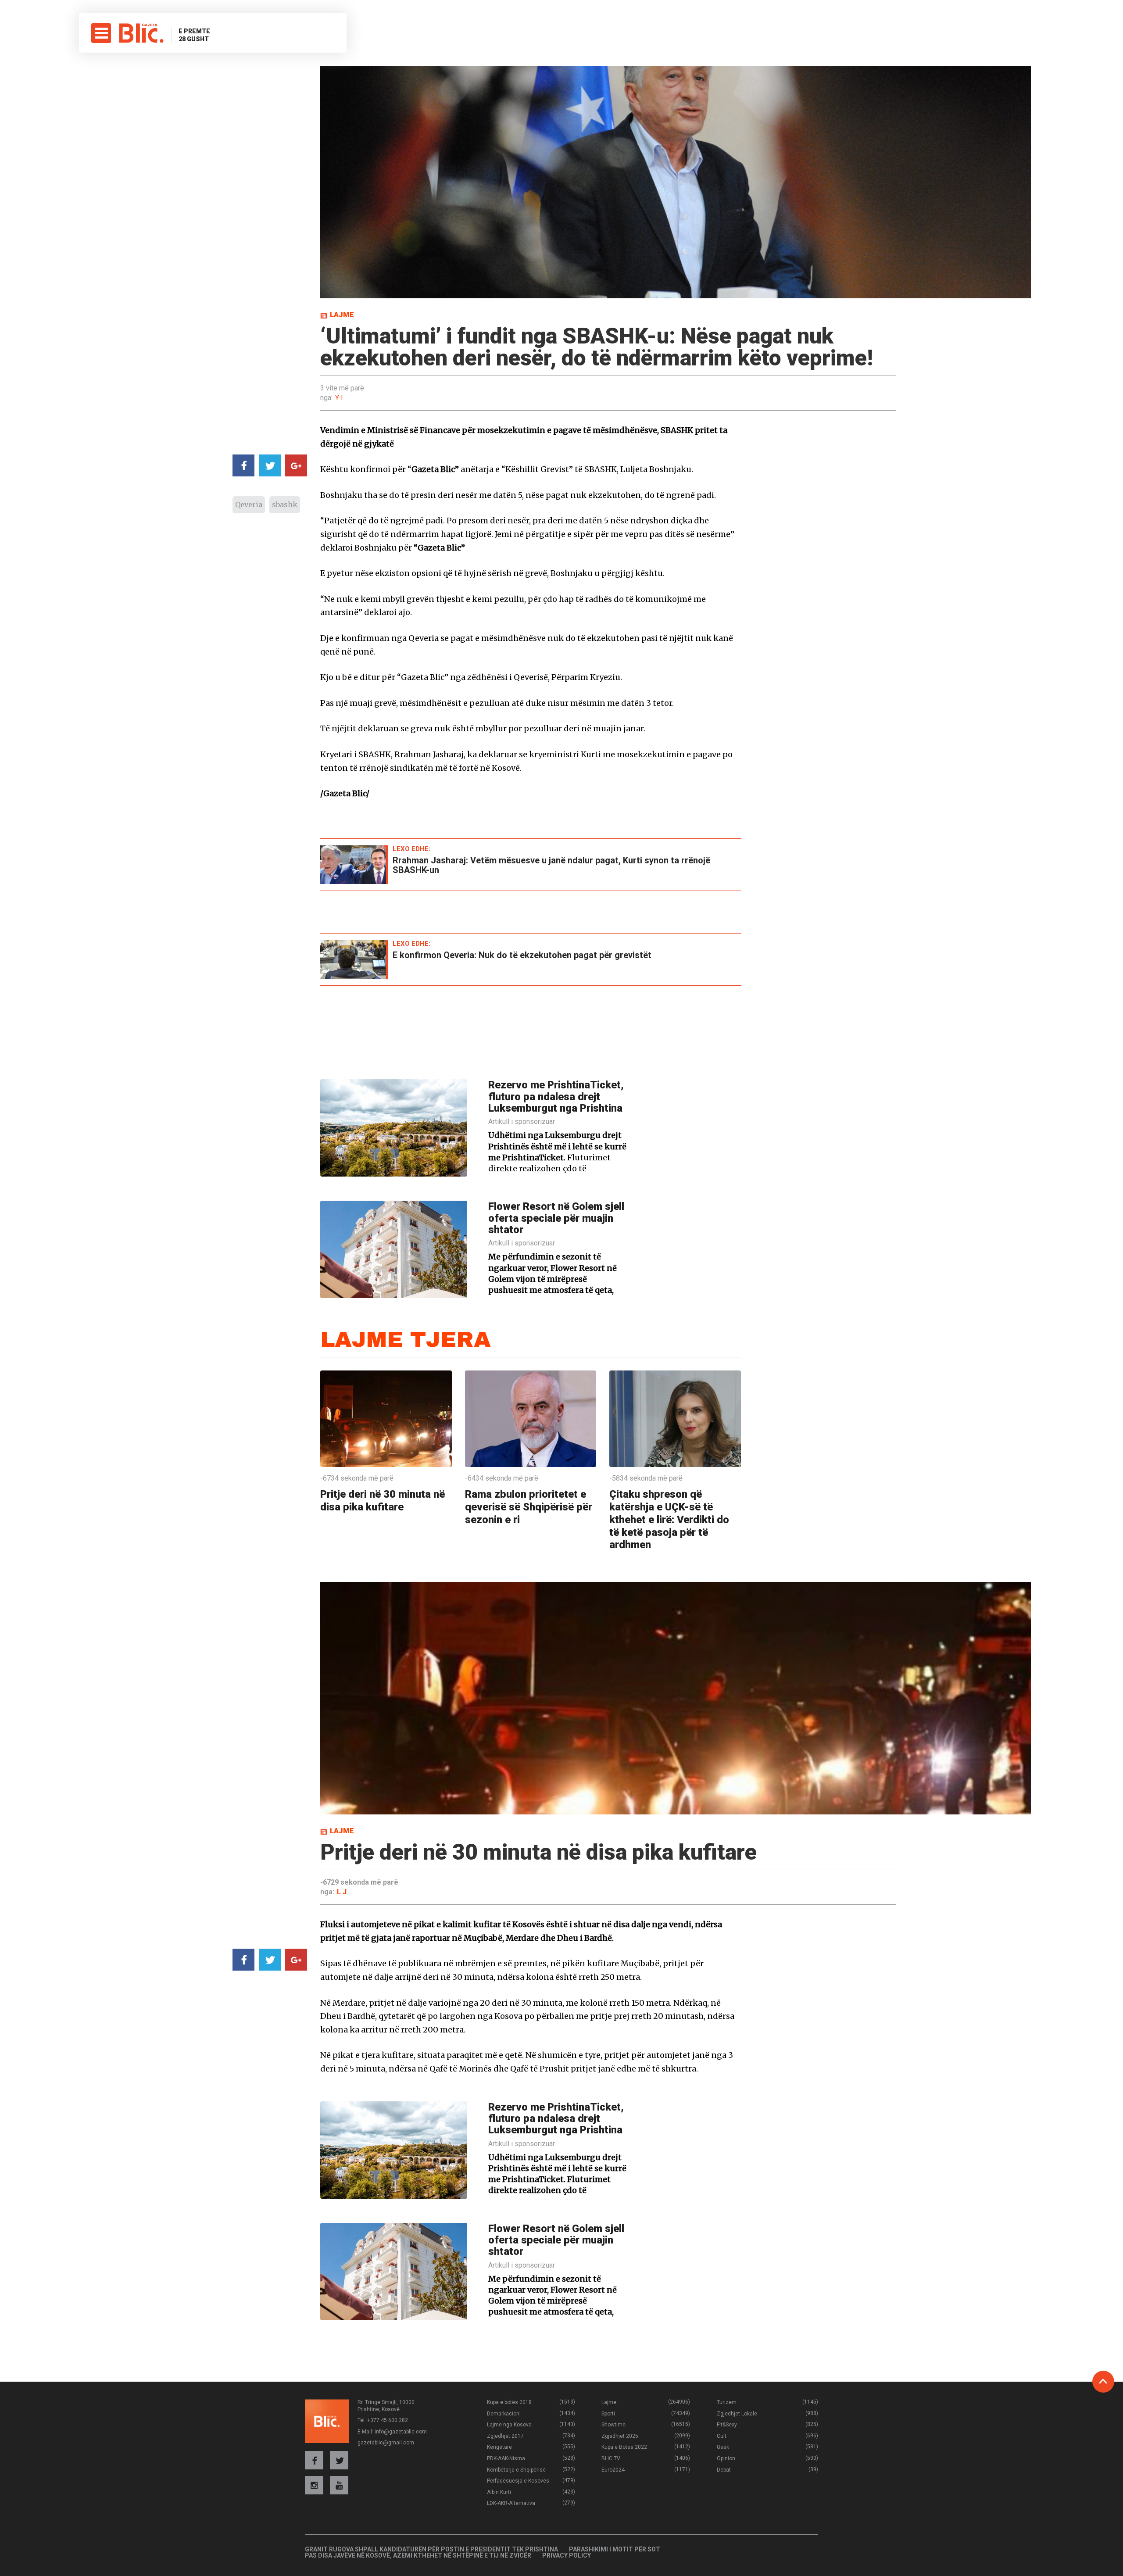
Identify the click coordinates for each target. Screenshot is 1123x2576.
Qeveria (249, 504)
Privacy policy (567, 2555)
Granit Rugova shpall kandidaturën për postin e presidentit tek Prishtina (431, 2549)
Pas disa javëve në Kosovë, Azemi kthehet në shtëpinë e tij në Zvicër (418, 2555)
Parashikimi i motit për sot (615, 2549)
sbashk (285, 504)
